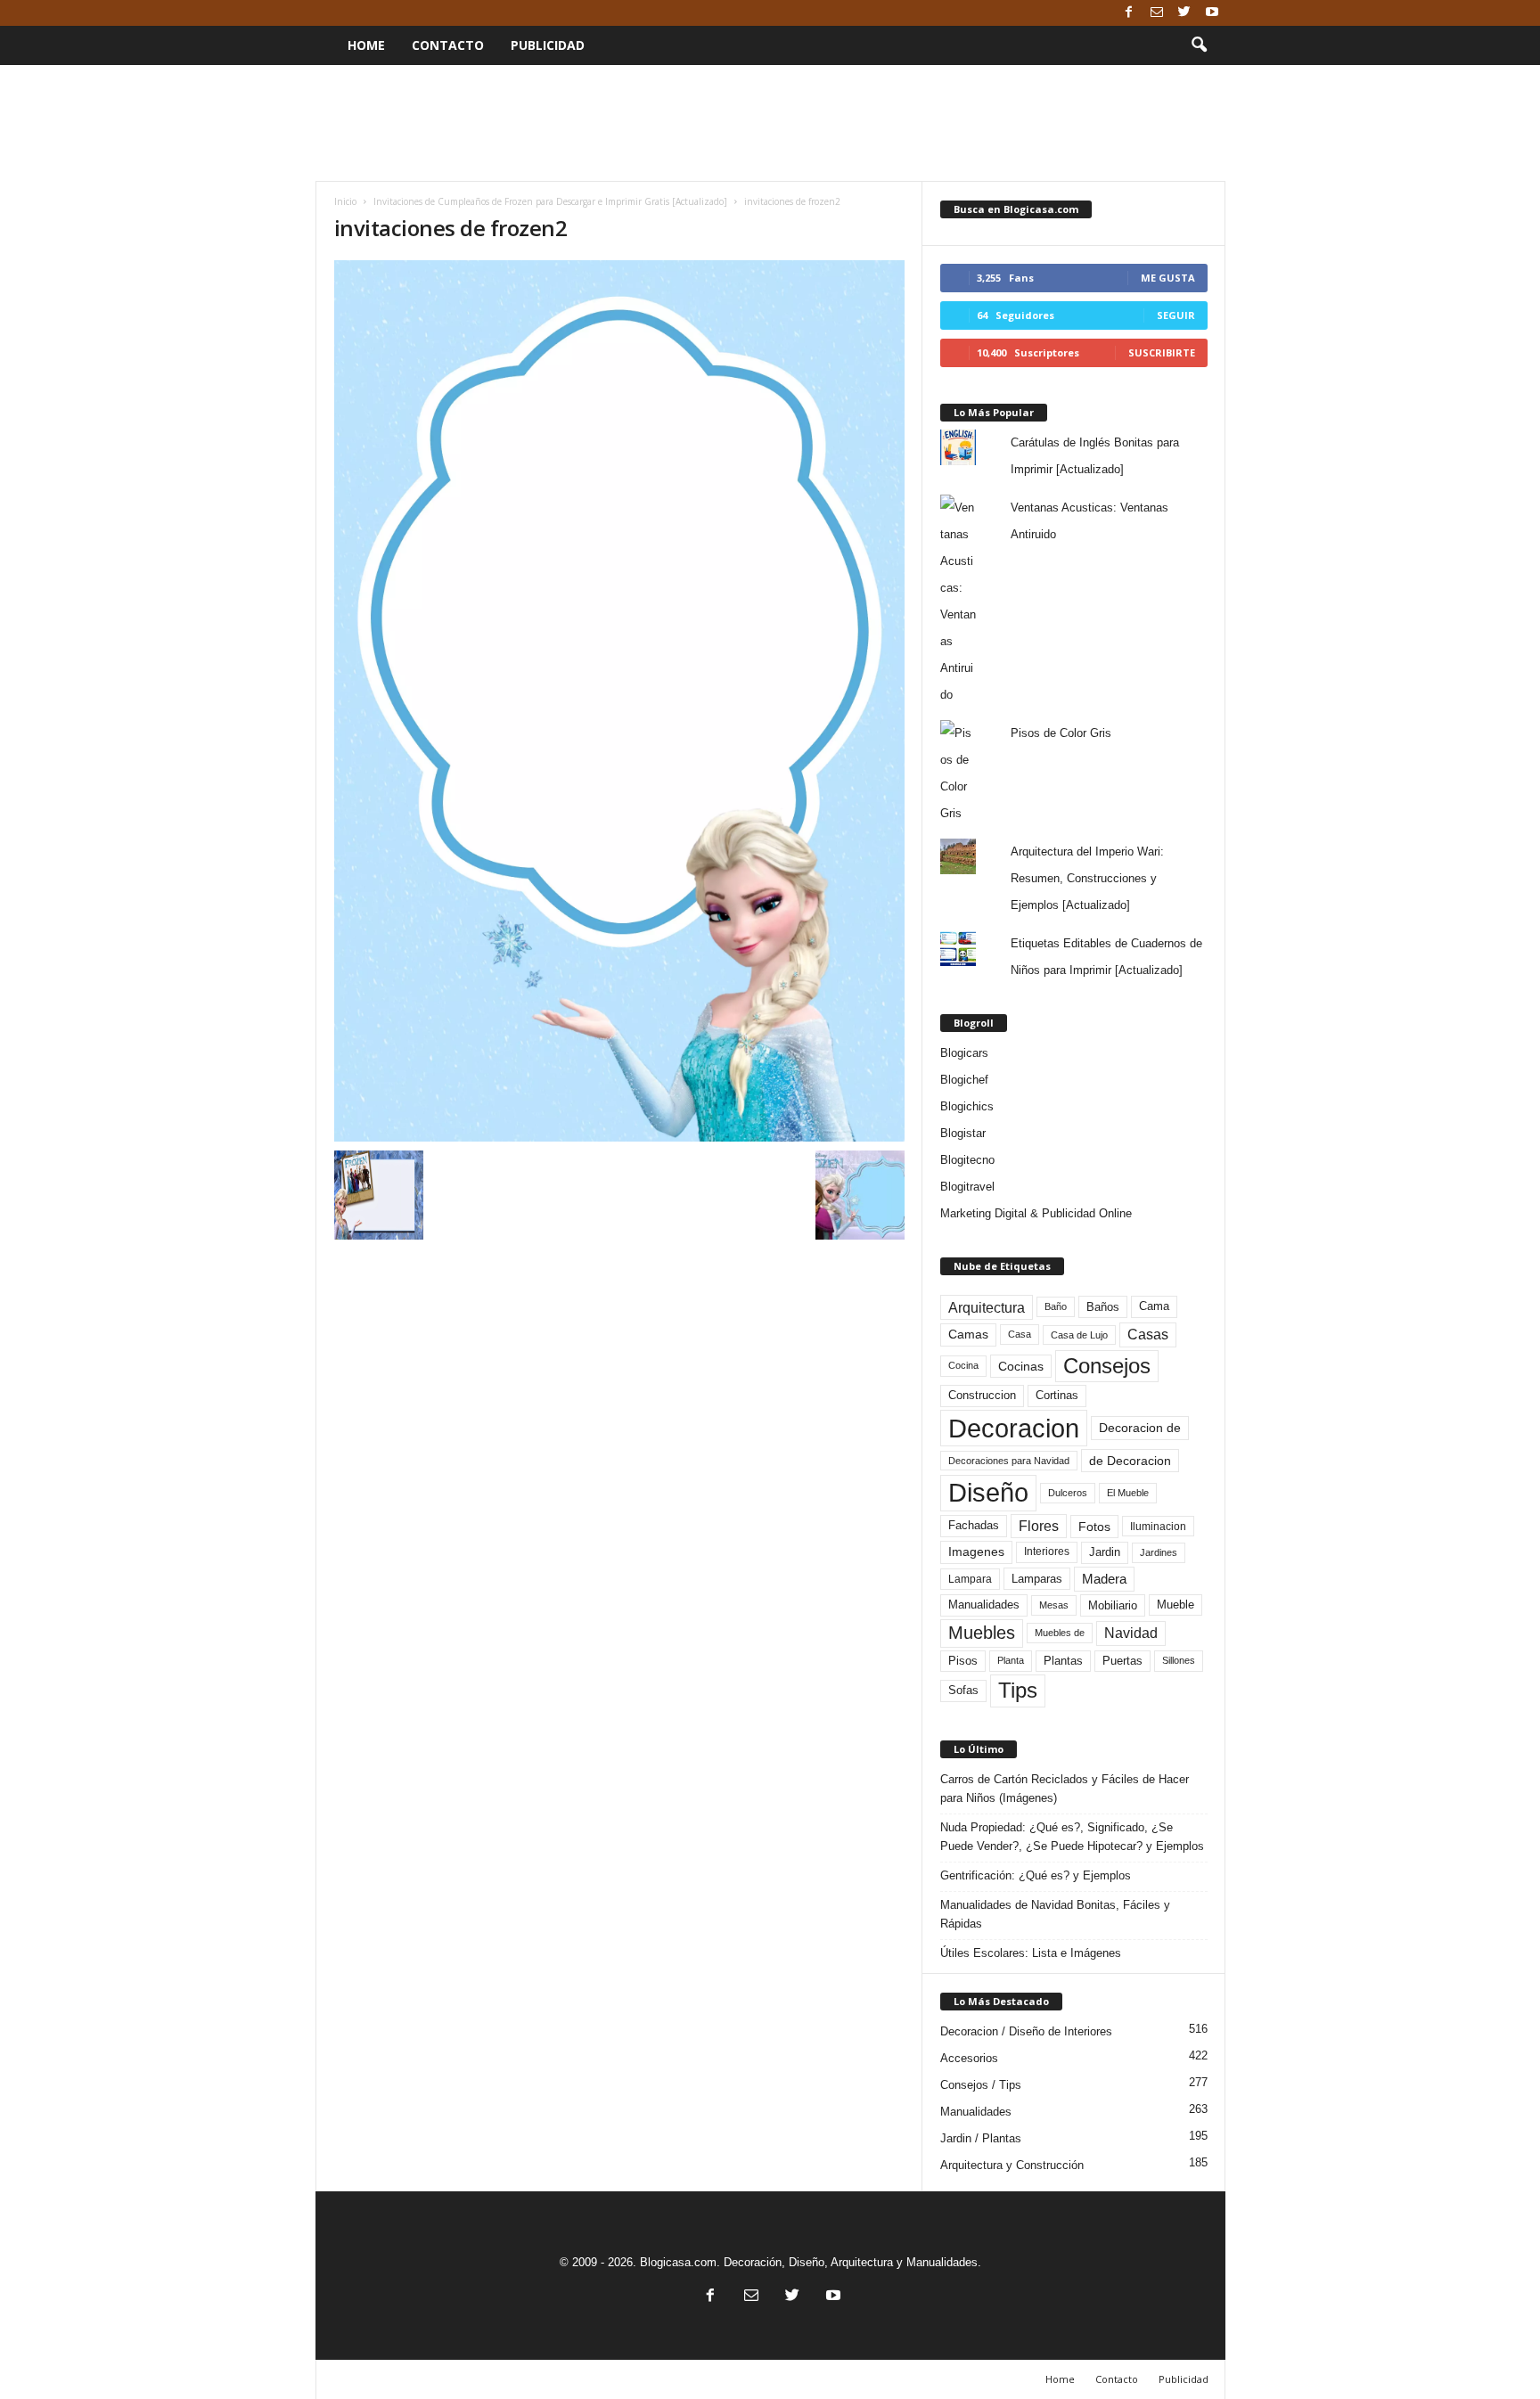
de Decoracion (1130, 1461)
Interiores (1047, 1552)
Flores (1039, 1526)
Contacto (448, 45)
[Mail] (1157, 13)
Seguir (1176, 315)
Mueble (1175, 1605)
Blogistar (963, 1133)
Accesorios (969, 2058)
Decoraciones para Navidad (1009, 1461)
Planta (1011, 1660)
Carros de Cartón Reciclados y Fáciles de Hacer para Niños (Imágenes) (1065, 1789)
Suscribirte (1162, 352)
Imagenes (976, 1552)
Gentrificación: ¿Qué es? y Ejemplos (1036, 1875)
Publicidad (548, 45)
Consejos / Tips (981, 2085)
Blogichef (964, 1080)
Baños (1103, 1307)
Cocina (963, 1365)
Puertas (1122, 1661)
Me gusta (1168, 278)
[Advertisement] (770, 123)
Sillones (1179, 1660)
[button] (1199, 45)
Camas (968, 1334)
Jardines (1159, 1552)
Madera (1104, 1579)
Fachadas (974, 1526)
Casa (1020, 1334)
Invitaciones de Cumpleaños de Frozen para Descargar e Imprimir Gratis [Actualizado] (550, 201)
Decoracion (1014, 1428)
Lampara (970, 1579)
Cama (1154, 1306)
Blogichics (967, 1106)
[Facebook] (1129, 13)
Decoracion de (1140, 1428)
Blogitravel (967, 1187)
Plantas (1063, 1661)
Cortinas (1057, 1396)
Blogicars (964, 1053)
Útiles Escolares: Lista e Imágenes (1031, 1953)
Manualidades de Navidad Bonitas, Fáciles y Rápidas (1055, 1914)
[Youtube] (1212, 13)
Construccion (982, 1396)
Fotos (1094, 1527)
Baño (1056, 1306)
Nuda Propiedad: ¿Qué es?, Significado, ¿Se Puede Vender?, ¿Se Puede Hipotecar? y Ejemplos (1072, 1837)
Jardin (1105, 1552)
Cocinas (1021, 1366)
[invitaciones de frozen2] (619, 701)
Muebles (982, 1633)
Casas (1148, 1335)
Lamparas (1037, 1579)
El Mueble (1128, 1493)
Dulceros (1068, 1493)
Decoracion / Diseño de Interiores (1026, 2031)
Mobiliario (1113, 1605)
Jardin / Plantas (981, 2138)
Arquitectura (987, 1307)
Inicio (345, 201)
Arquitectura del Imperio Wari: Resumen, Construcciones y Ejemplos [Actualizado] (1087, 878)
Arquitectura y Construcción (1012, 2165)
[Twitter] (1184, 13)
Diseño (988, 1493)
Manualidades (984, 1605)
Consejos (1107, 1366)
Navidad (1131, 1633)
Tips (1018, 1690)
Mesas (1054, 1605)
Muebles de (1060, 1633)
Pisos (963, 1661)
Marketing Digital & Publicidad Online (1036, 1213)
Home (366, 45)
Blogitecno (967, 1160)
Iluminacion (1158, 1526)
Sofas (963, 1691)
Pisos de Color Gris (1061, 733)
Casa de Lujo (1079, 1335)
